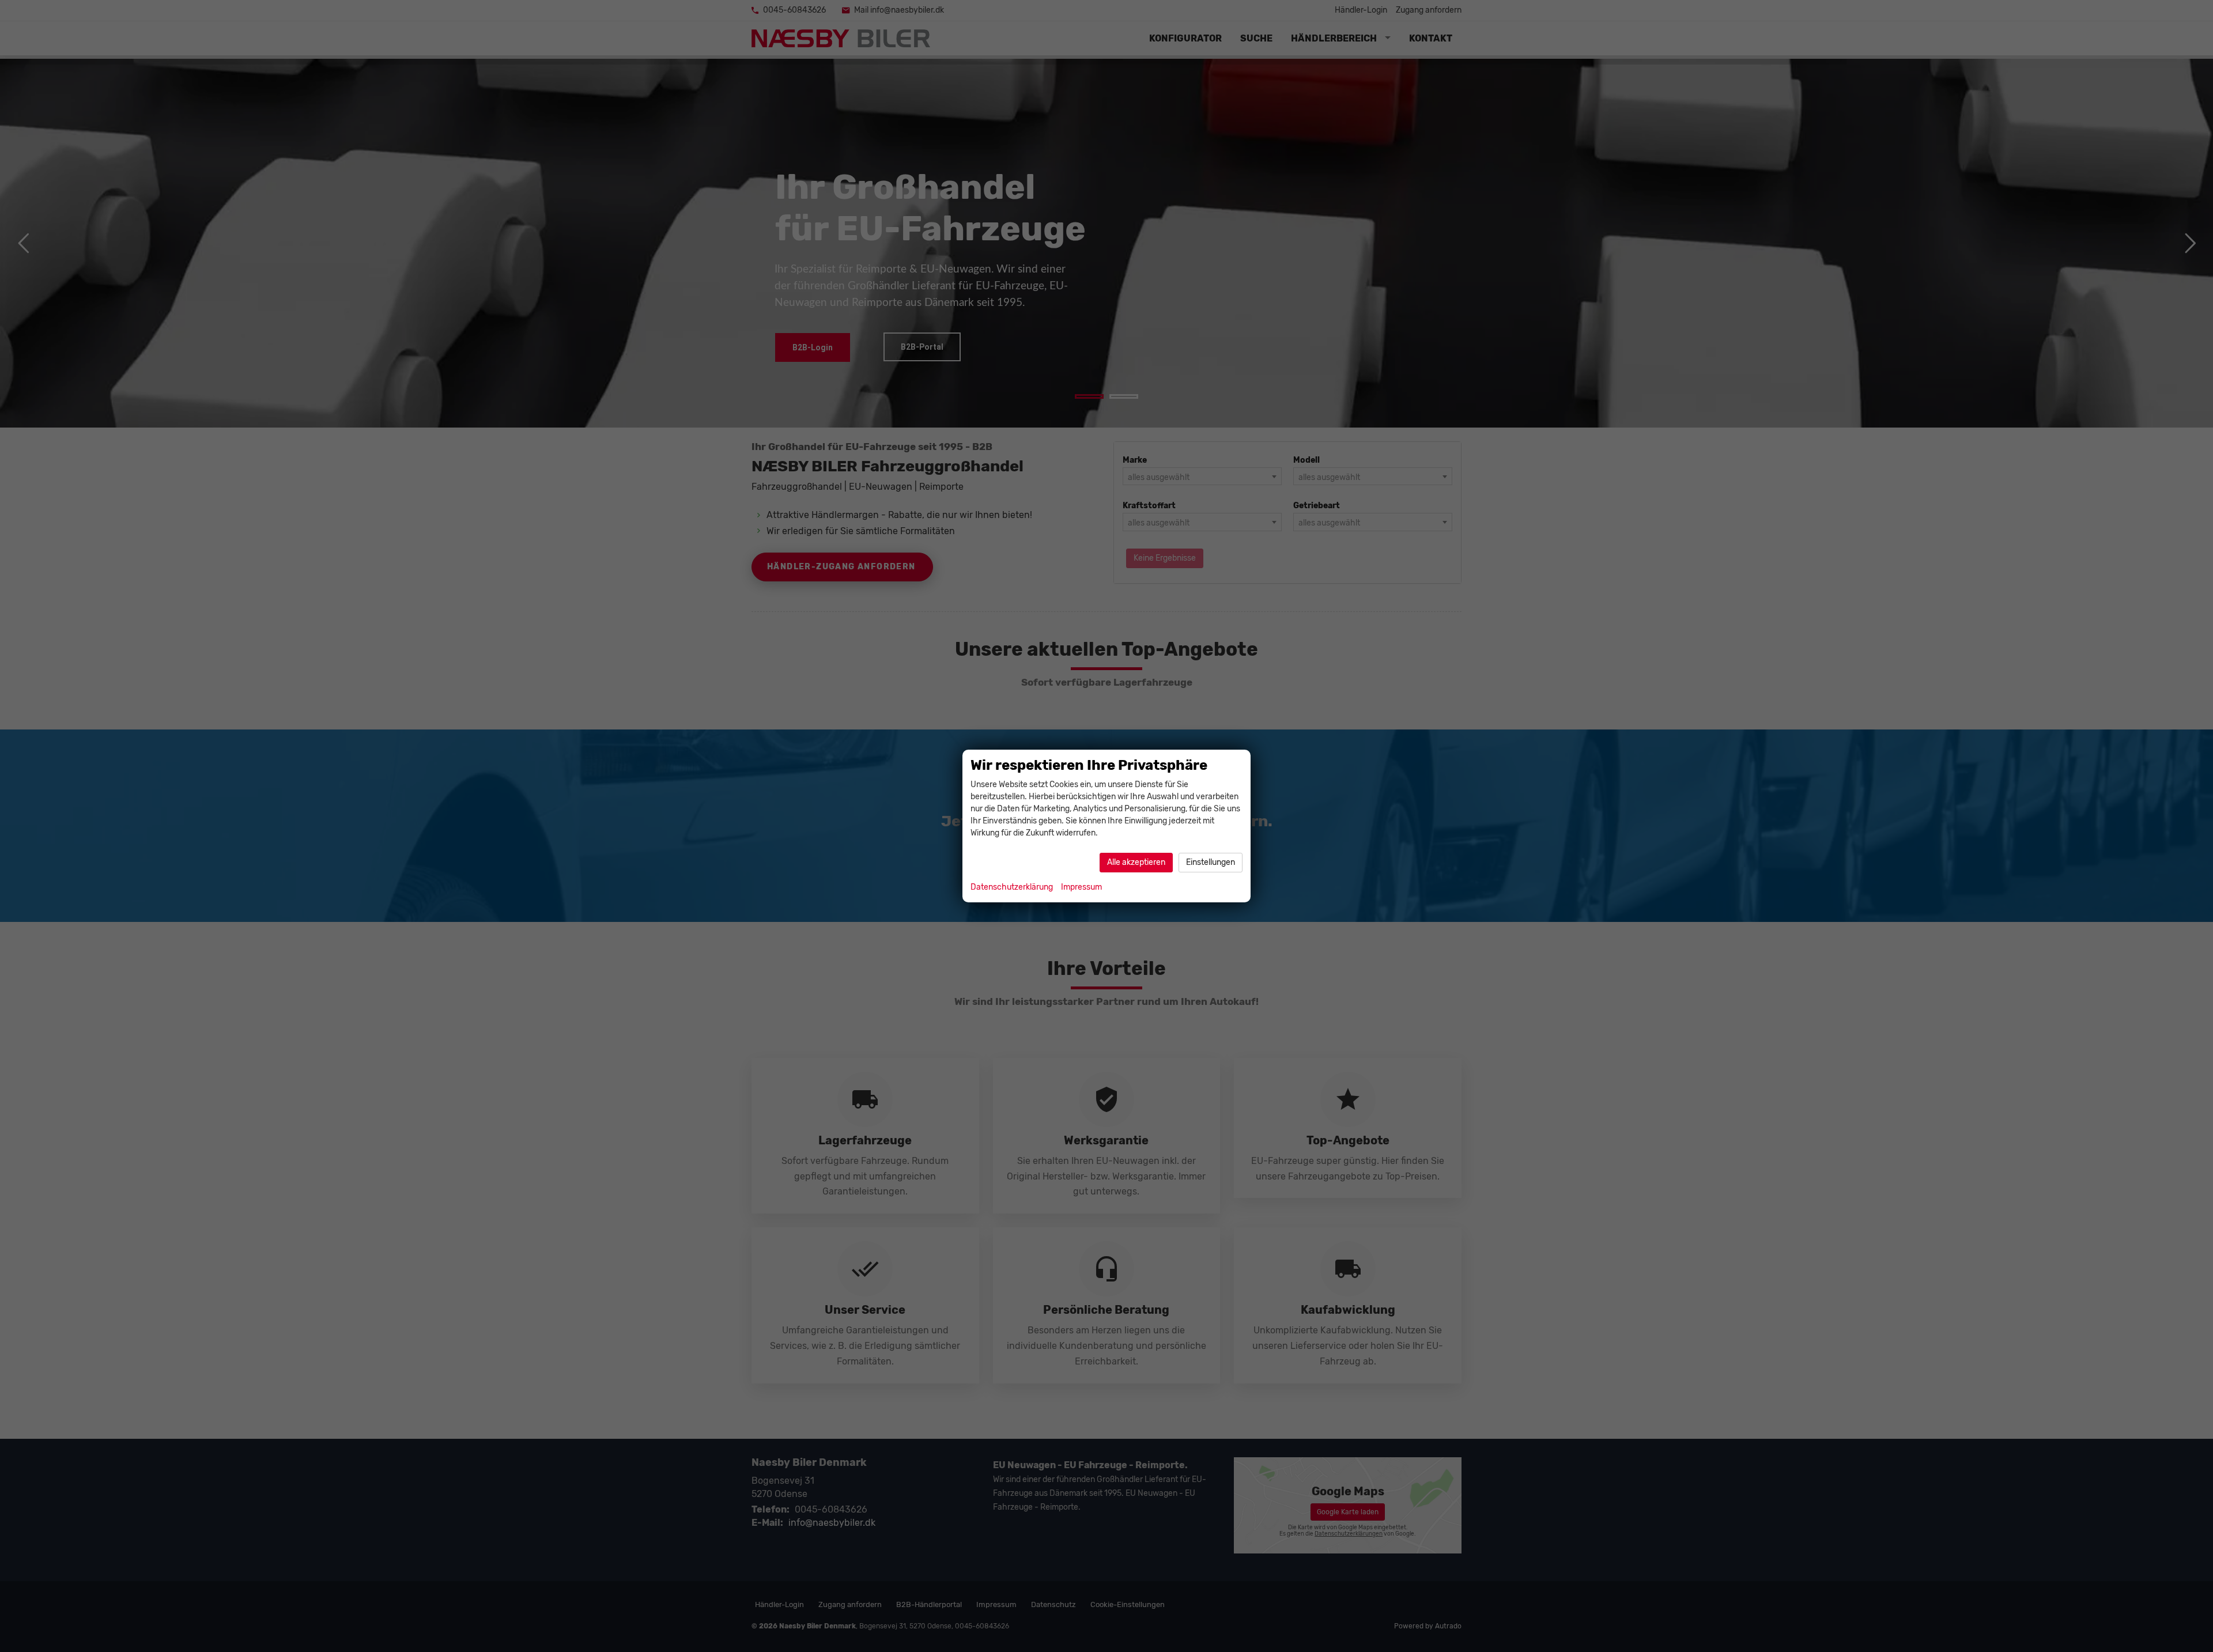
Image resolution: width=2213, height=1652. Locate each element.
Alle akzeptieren (1136, 862)
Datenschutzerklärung (1012, 887)
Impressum (1081, 887)
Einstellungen (1211, 862)
